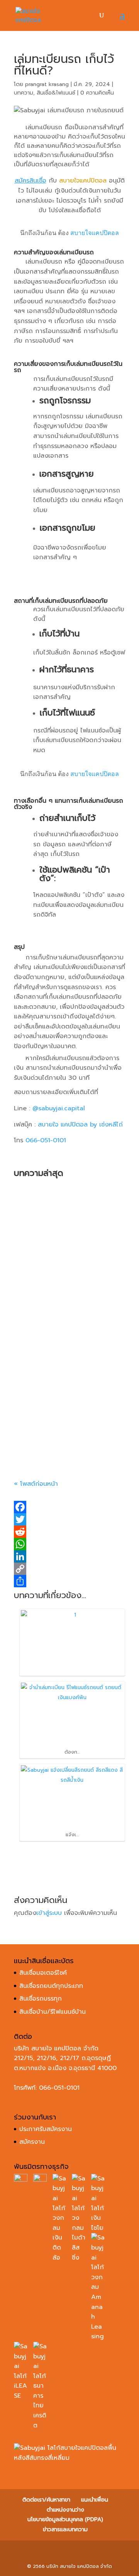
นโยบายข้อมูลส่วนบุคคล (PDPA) (65, 2519)
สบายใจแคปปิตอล (95, 233)
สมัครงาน (32, 2142)
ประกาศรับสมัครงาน (46, 2129)
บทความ (24, 93)
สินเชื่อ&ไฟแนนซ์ (56, 93)
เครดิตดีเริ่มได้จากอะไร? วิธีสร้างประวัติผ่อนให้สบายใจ (64, 1422)
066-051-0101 (46, 1140)
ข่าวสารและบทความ (65, 2529)
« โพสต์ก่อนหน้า (36, 1484)
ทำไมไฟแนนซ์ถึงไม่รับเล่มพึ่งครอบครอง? (66, 1230)
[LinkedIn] (69, 1556)
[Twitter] (69, 1519)
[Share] (69, 1581)
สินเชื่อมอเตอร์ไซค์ (43, 1973)
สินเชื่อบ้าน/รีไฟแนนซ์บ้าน (53, 2012)
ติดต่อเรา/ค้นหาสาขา (46, 2500)
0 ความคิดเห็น (97, 93)
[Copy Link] (69, 1569)
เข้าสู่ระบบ (49, 1913)
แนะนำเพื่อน (95, 2500)
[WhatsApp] (69, 1544)
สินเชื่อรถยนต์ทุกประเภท (51, 1986)
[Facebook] (69, 1507)
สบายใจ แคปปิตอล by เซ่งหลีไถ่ (80, 1125)
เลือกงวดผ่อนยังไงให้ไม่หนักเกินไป (67, 1321)
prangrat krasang (47, 84)
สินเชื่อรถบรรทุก (41, 1999)
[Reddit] (69, 1532)
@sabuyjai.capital (59, 1108)
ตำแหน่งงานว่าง (65, 2510)
